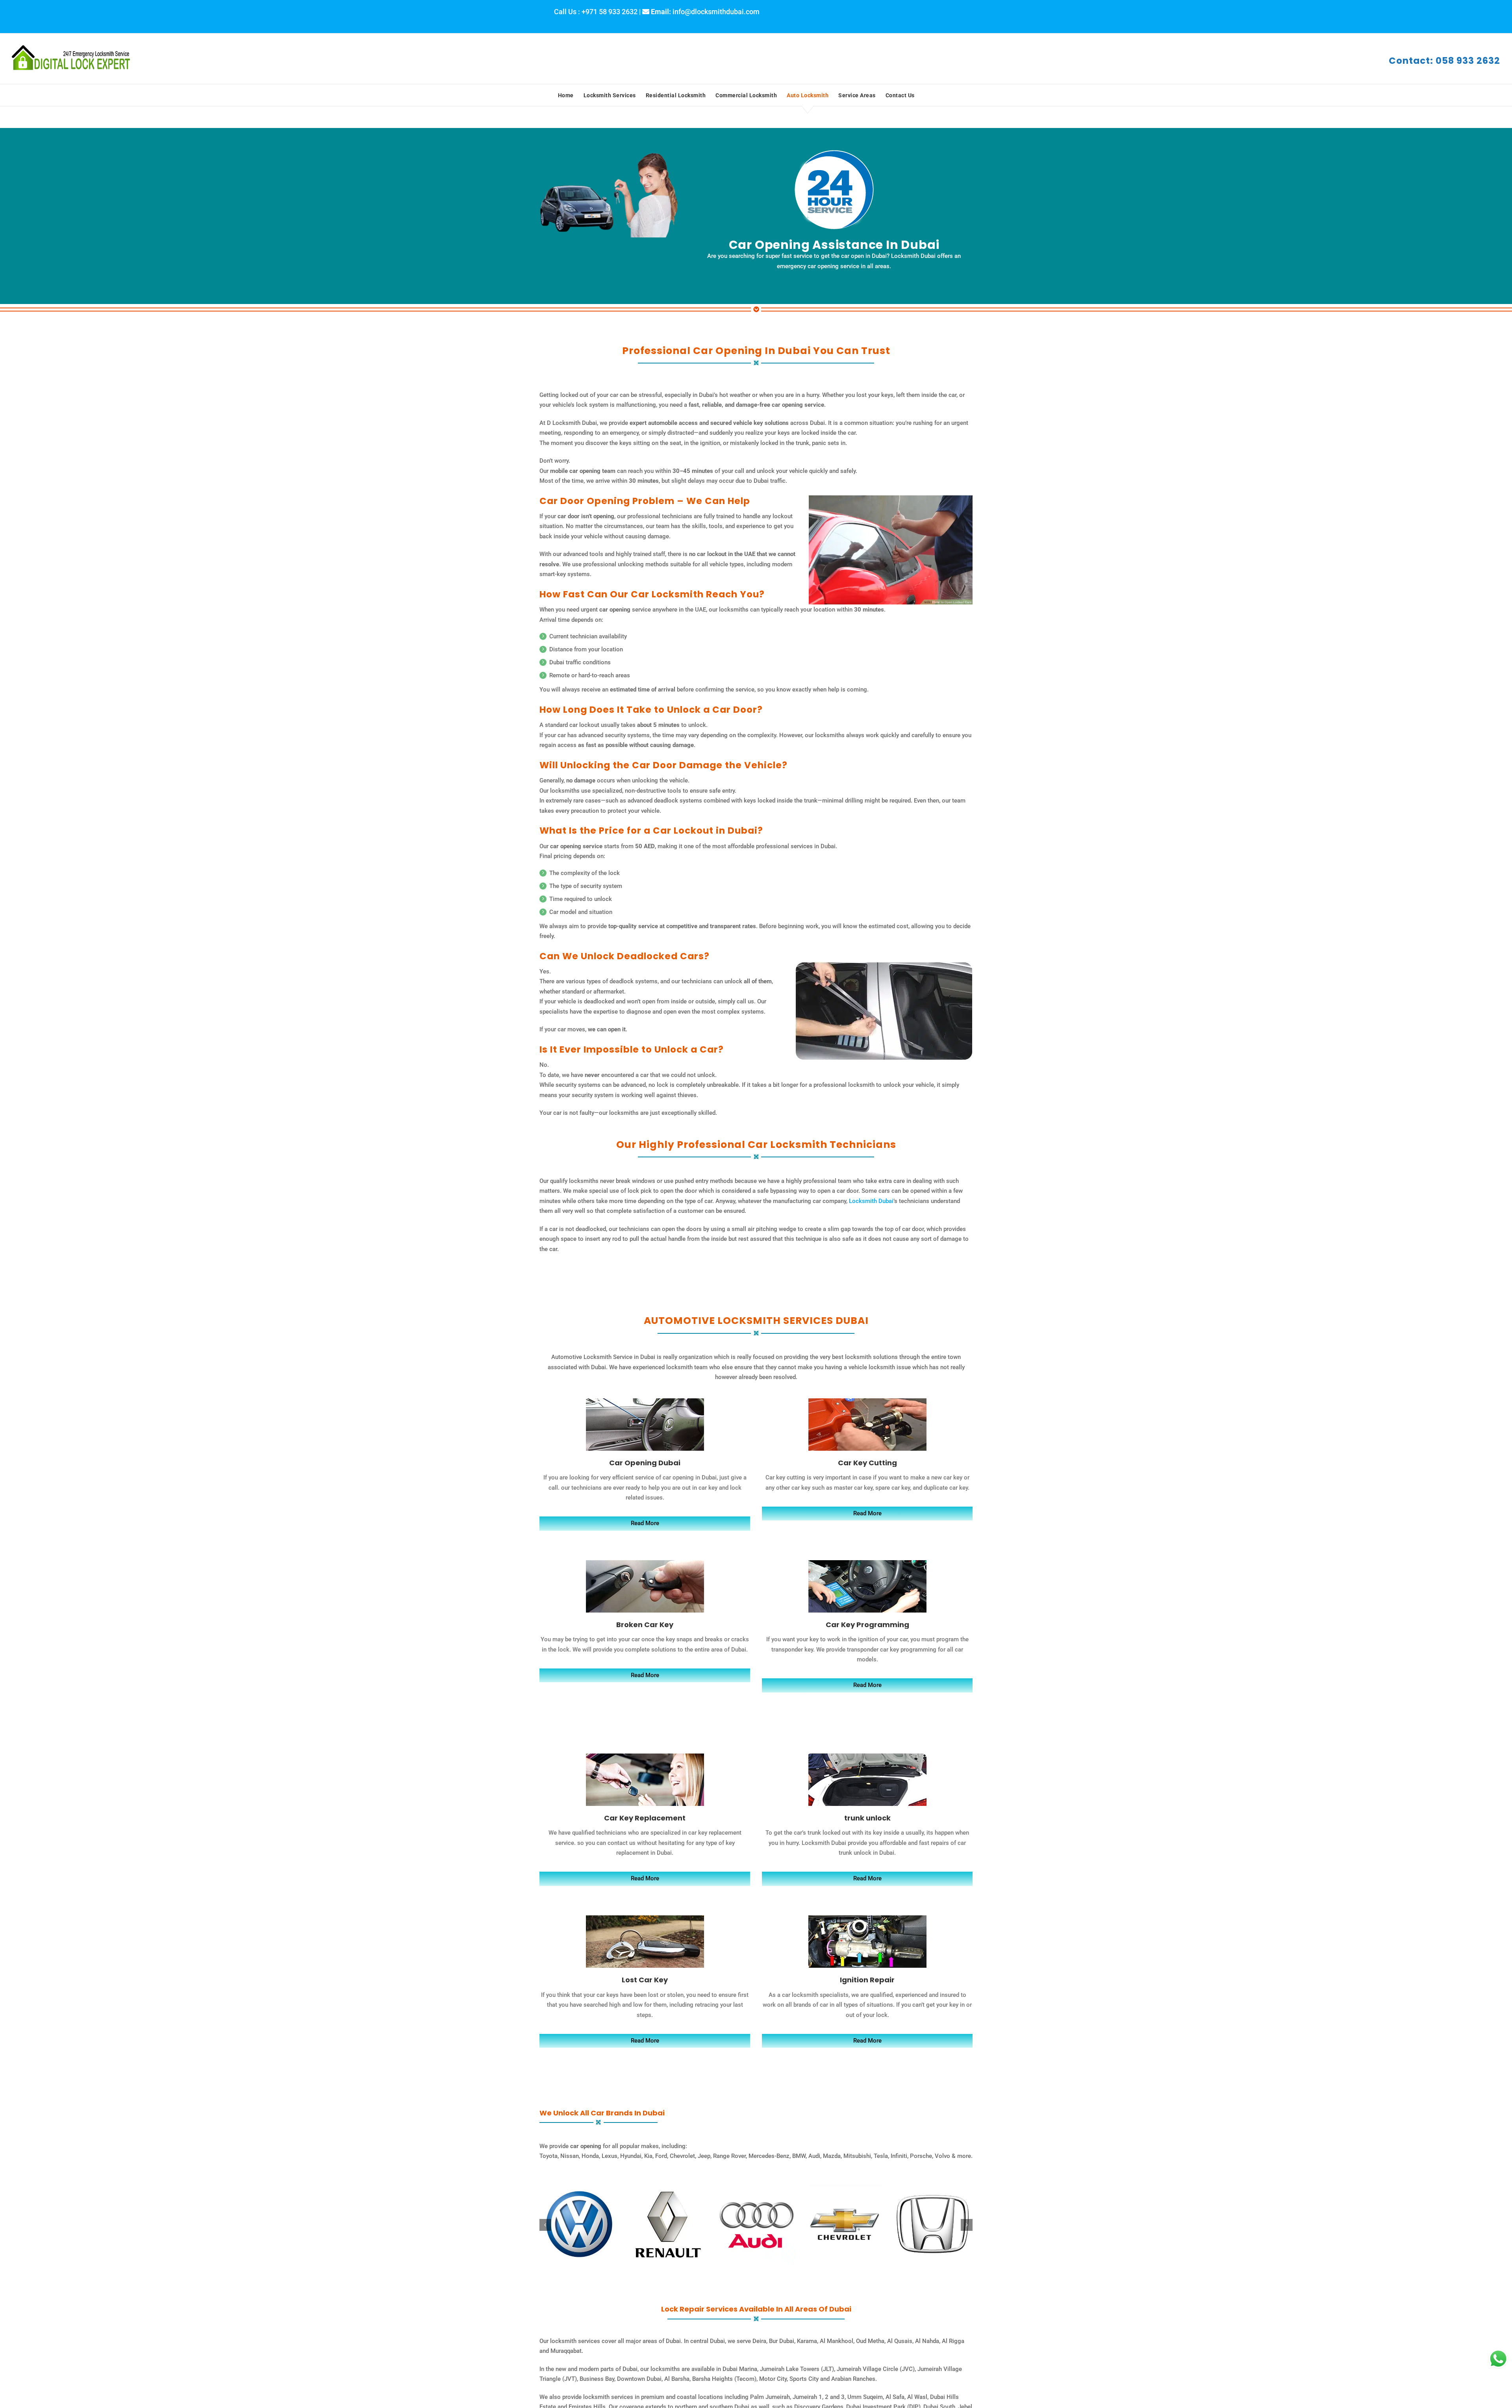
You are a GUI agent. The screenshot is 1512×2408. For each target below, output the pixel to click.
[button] (545, 2225)
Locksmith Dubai (871, 1201)
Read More (645, 1523)
